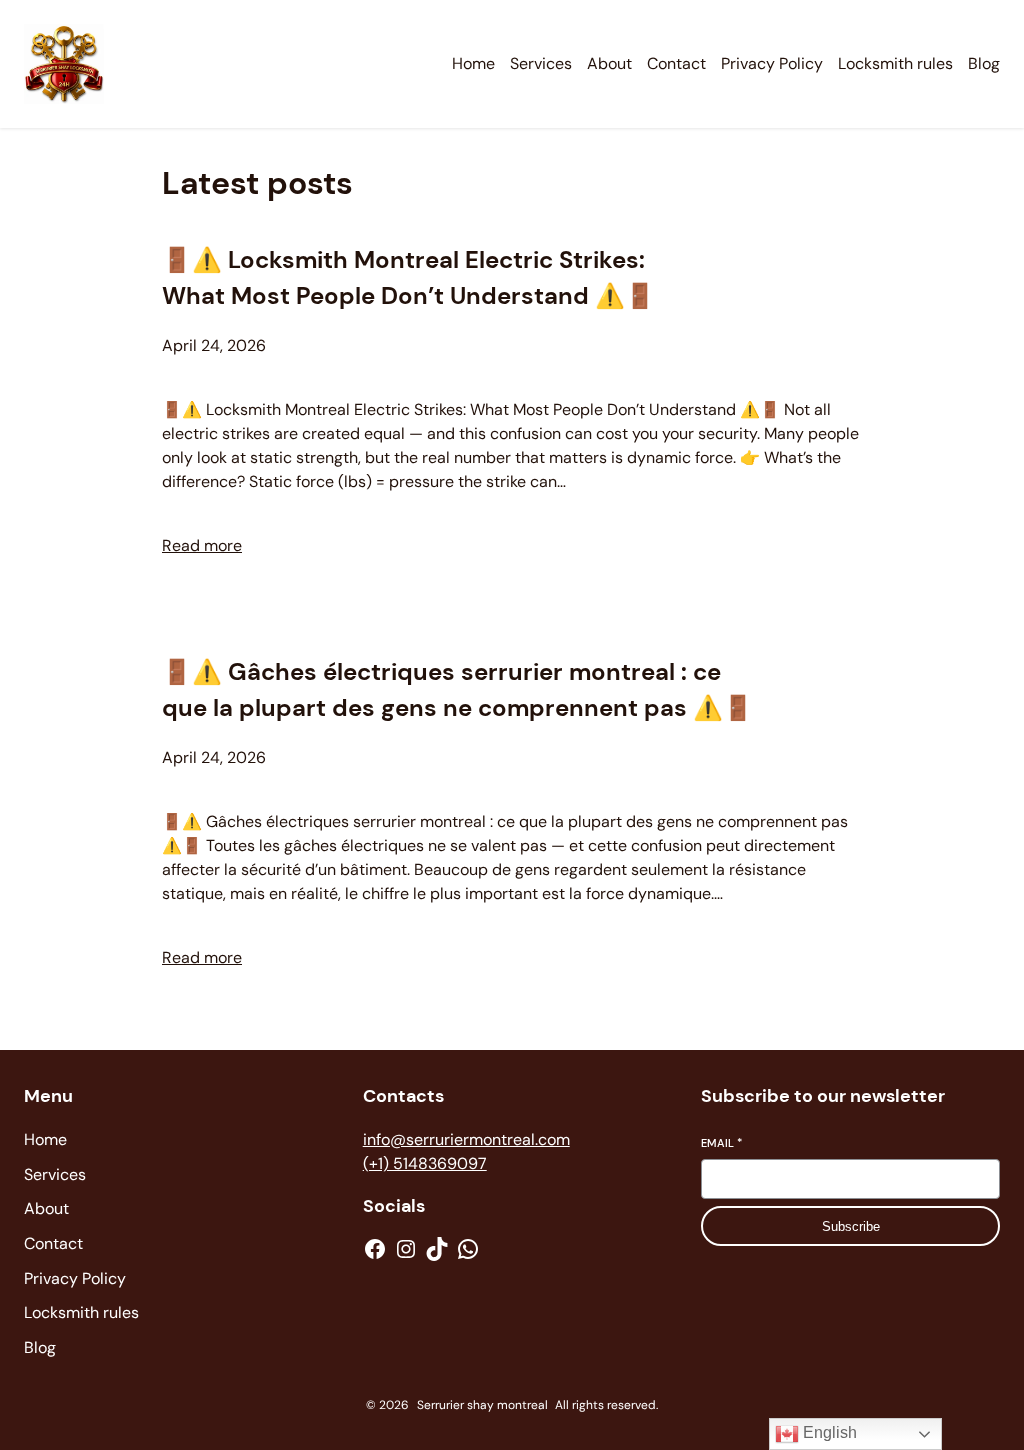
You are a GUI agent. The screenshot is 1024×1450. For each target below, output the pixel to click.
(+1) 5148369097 (425, 1163)
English (828, 1432)
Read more (202, 545)
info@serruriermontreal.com (466, 1139)
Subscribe (851, 1226)
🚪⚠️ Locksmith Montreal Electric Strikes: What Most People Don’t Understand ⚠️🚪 (408, 277)
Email (721, 1143)
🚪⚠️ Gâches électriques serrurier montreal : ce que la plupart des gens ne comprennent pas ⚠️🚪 (457, 689)
